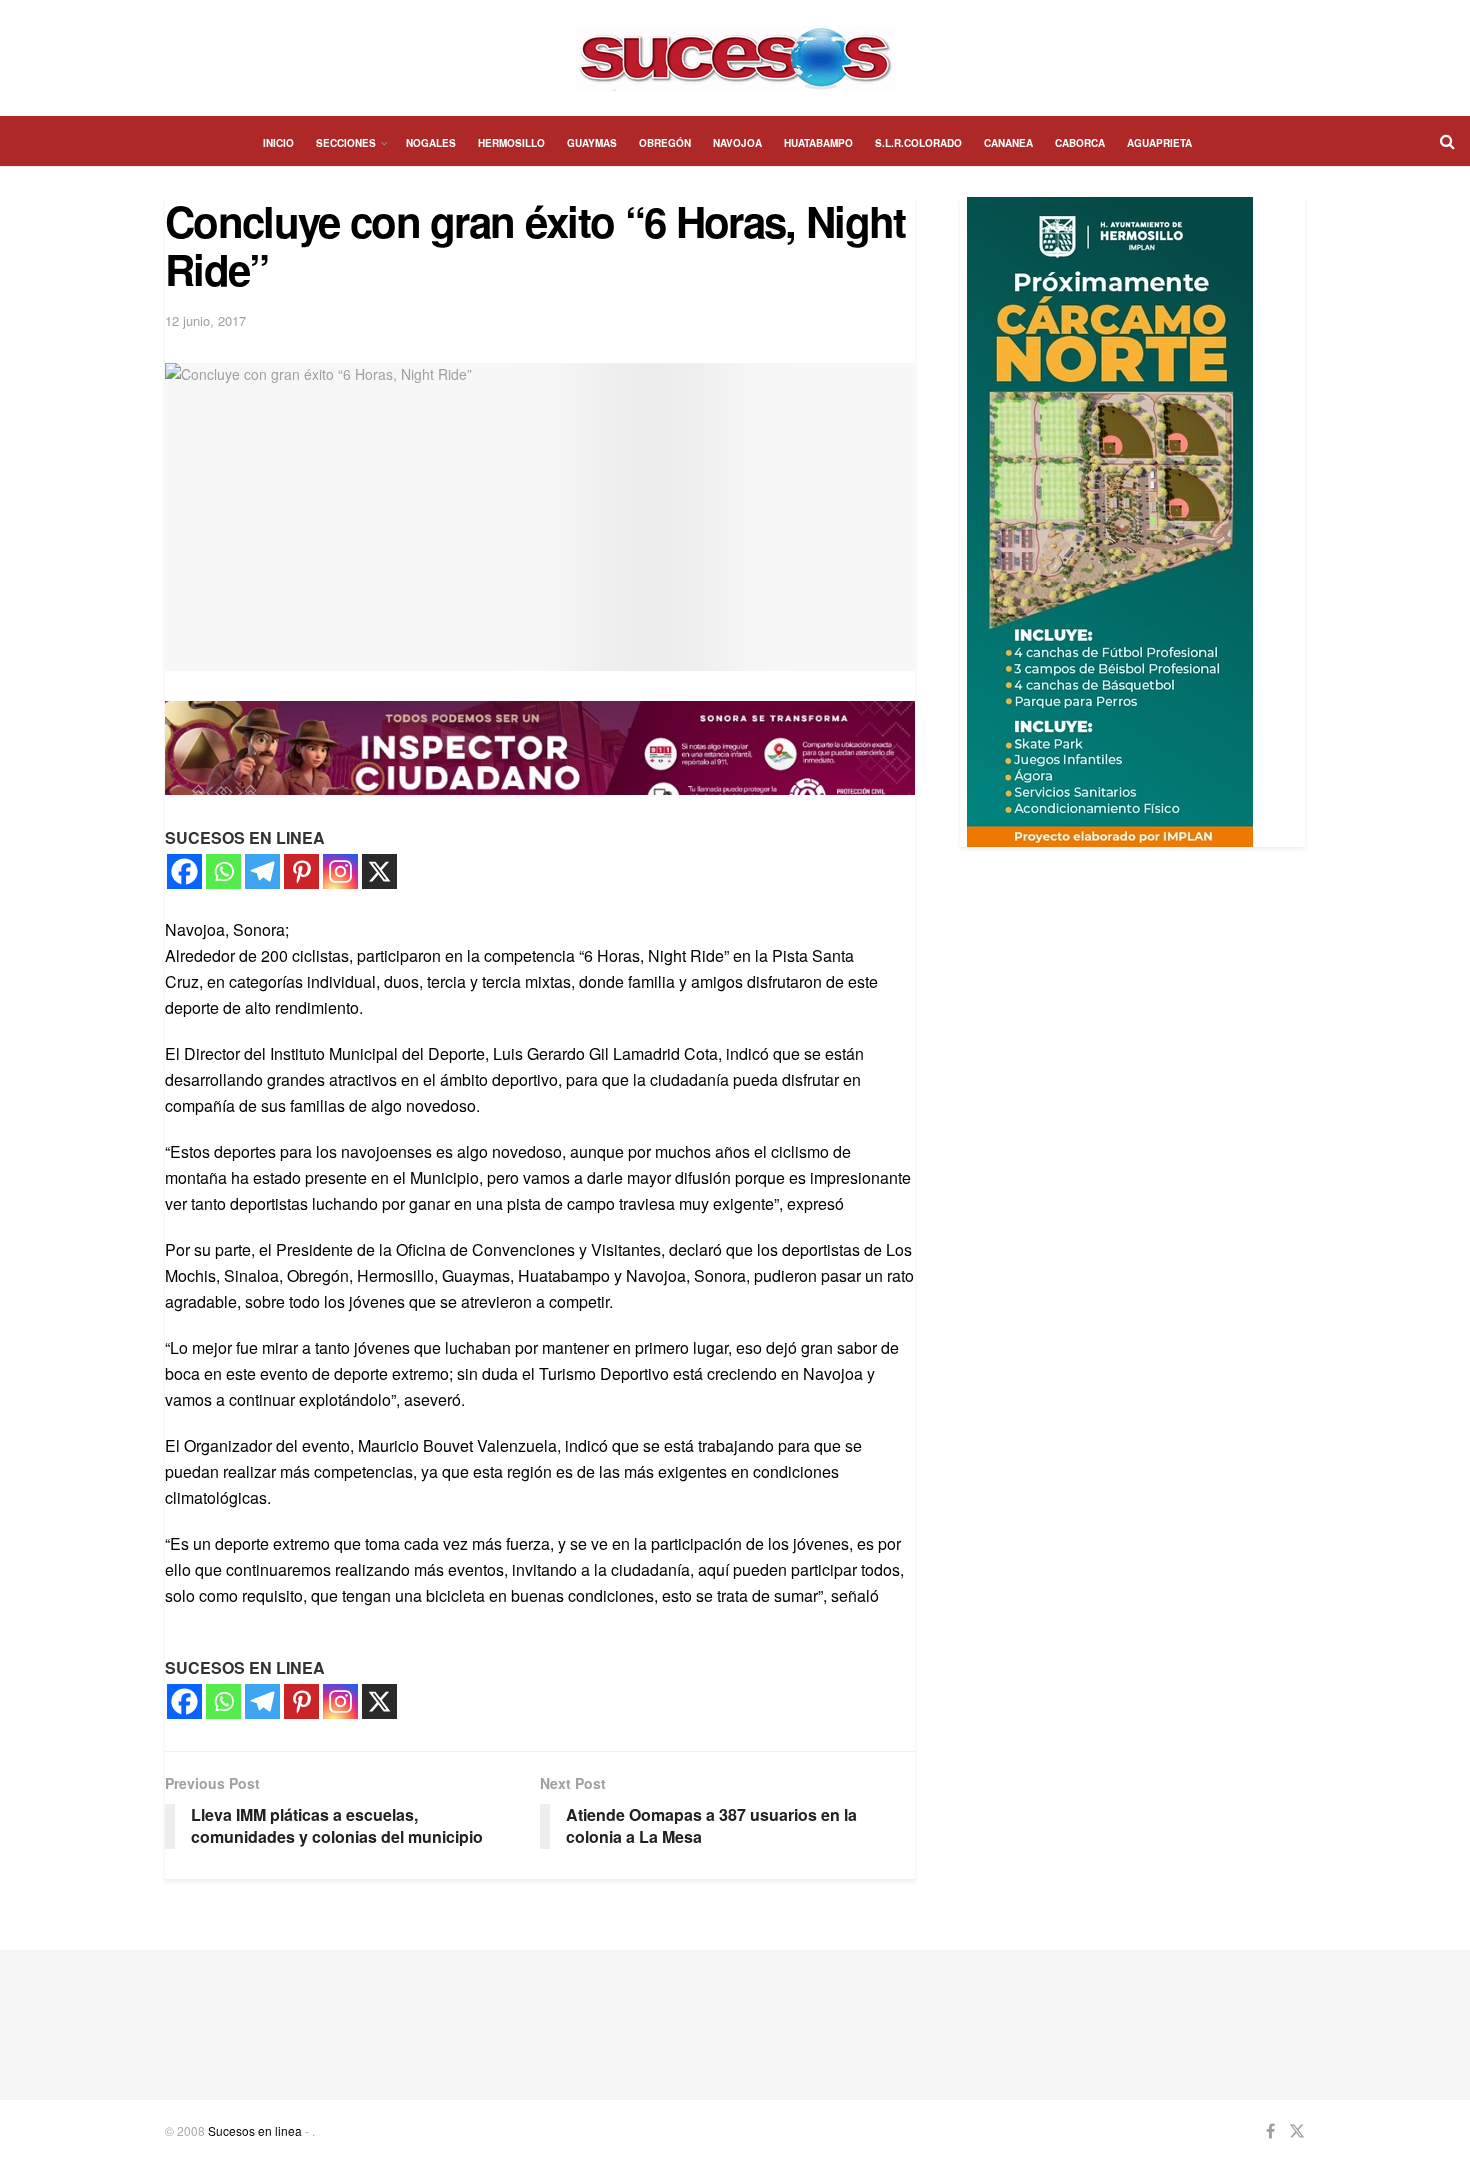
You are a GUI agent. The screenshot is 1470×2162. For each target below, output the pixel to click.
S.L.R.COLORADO (918, 143)
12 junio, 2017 (205, 320)
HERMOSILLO (511, 143)
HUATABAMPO (818, 143)
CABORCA (1080, 143)
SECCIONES (346, 143)
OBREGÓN (665, 143)
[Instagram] (340, 871)
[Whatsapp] (223, 871)
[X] (379, 871)
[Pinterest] (301, 871)
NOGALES (431, 143)
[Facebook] (184, 871)
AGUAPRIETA (1159, 143)
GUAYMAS (592, 143)
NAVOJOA (737, 143)
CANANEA (1008, 143)
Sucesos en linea (255, 2130)
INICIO (278, 143)
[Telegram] (262, 871)
